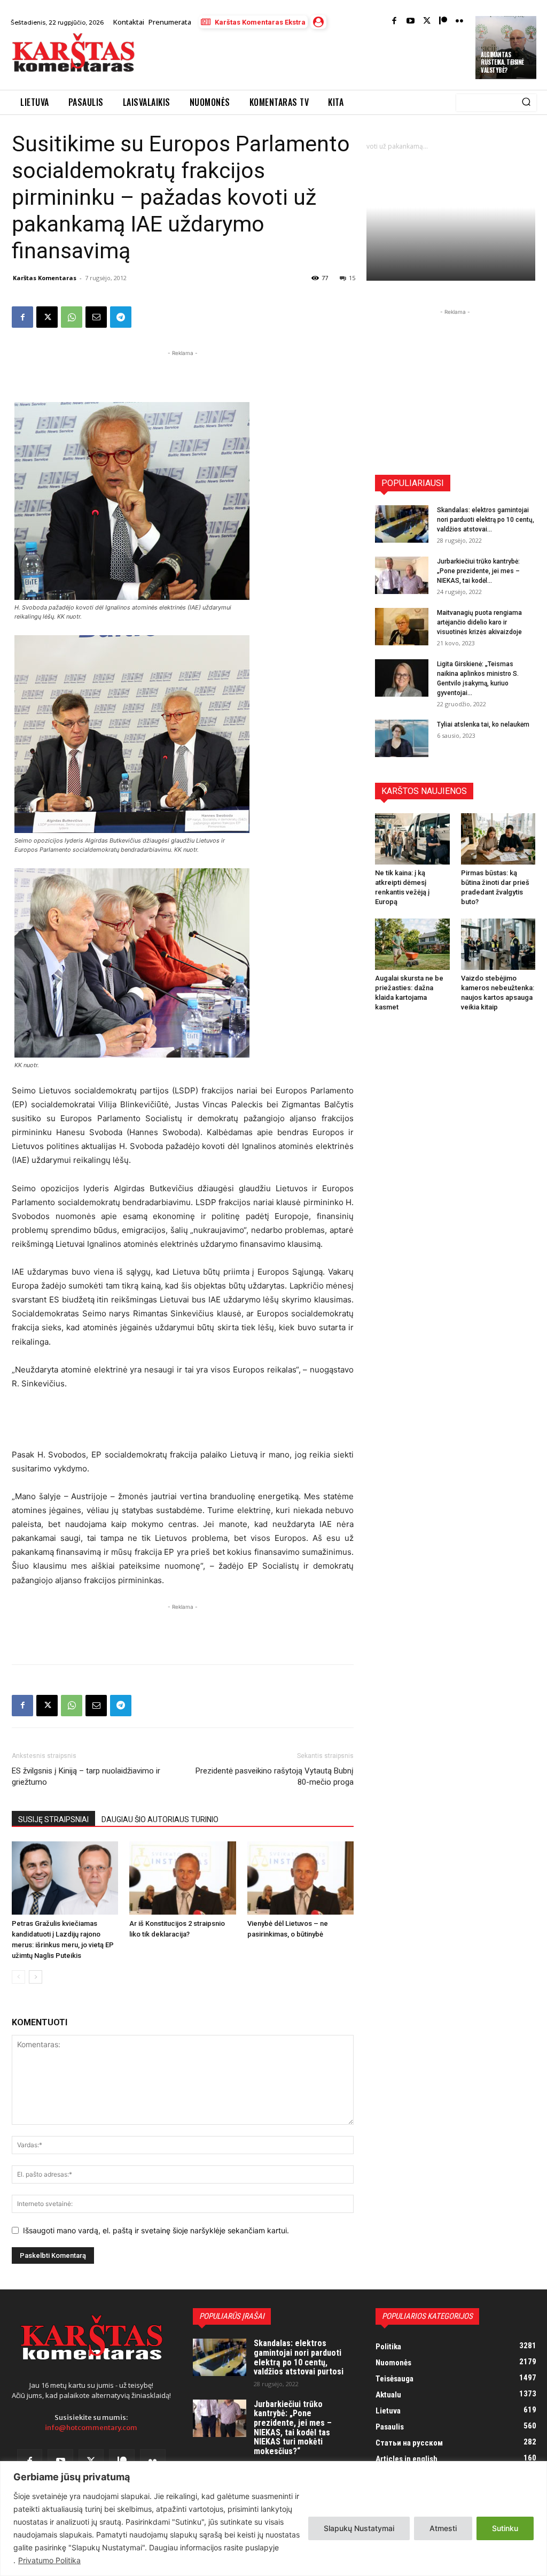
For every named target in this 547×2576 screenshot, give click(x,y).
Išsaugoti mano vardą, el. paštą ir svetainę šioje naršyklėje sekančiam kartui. (156, 2230)
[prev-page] (18, 1977)
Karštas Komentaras (45, 278)
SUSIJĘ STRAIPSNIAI (53, 1819)
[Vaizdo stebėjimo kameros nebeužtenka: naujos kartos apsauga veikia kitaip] (498, 944)
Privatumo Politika (49, 2560)
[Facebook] (394, 22)
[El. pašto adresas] (96, 317)
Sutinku (505, 2528)
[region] (273, 2519)
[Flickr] (460, 22)
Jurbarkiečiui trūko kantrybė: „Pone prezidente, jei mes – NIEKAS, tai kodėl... (478, 571)
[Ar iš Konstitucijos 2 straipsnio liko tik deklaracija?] (182, 1878)
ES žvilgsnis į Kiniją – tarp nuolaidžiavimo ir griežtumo (86, 1776)
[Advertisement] (269, 60)
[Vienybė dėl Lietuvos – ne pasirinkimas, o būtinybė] (300, 1878)
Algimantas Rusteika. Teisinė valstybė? (502, 62)
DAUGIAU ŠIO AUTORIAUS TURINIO (160, 1819)
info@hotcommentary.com (91, 2428)
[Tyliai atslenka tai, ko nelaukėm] (402, 738)
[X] (47, 317)
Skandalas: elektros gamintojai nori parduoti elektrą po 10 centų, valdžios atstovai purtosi (299, 2357)
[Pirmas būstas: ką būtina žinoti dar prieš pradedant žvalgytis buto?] (498, 839)
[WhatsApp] (72, 317)
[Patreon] (443, 22)
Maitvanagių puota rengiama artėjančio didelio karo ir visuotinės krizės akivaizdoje (479, 622)
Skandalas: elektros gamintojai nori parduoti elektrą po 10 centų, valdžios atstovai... (486, 520)
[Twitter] (427, 22)
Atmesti (443, 2528)
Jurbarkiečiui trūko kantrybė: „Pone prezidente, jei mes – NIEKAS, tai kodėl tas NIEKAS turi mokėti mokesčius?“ (293, 2428)
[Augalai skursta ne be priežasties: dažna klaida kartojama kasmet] (412, 944)
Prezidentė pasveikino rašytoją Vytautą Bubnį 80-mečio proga (275, 1776)
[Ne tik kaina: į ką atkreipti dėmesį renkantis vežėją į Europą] (412, 839)
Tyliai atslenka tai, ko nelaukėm (483, 724)
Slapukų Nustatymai (359, 2528)
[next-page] (36, 1977)
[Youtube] (411, 22)
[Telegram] (121, 317)
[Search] (526, 103)
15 (352, 278)
